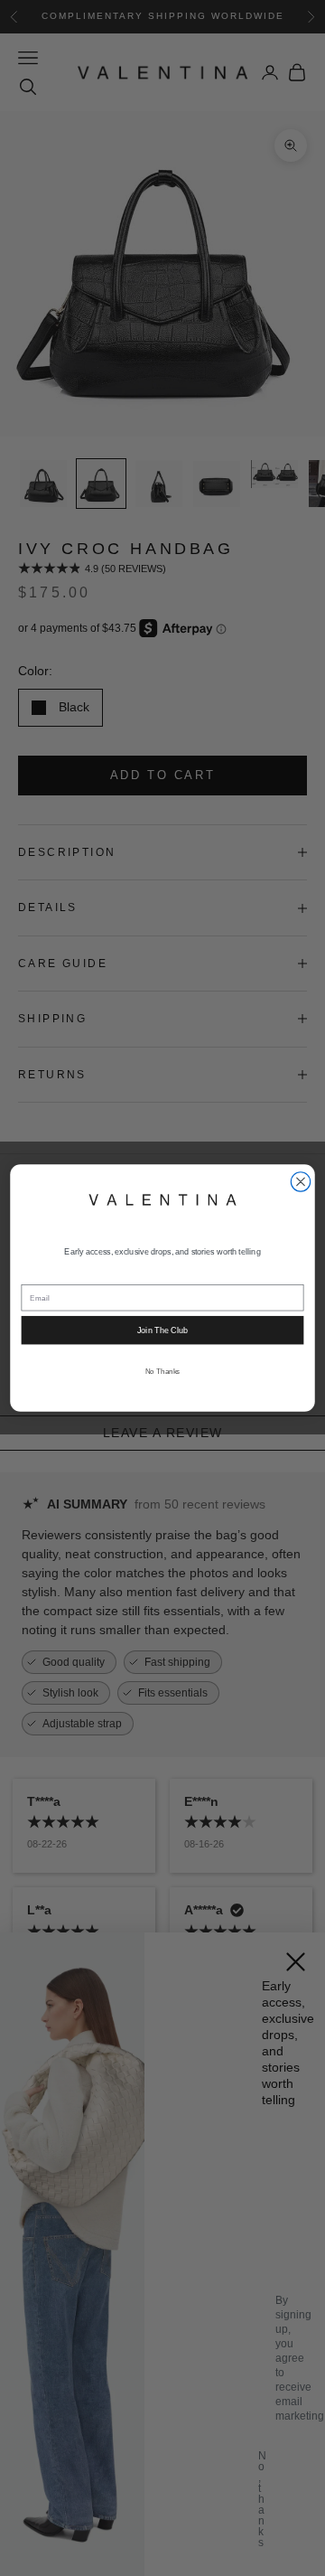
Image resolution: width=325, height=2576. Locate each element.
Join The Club (162, 1330)
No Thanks (163, 1372)
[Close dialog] (300, 1182)
